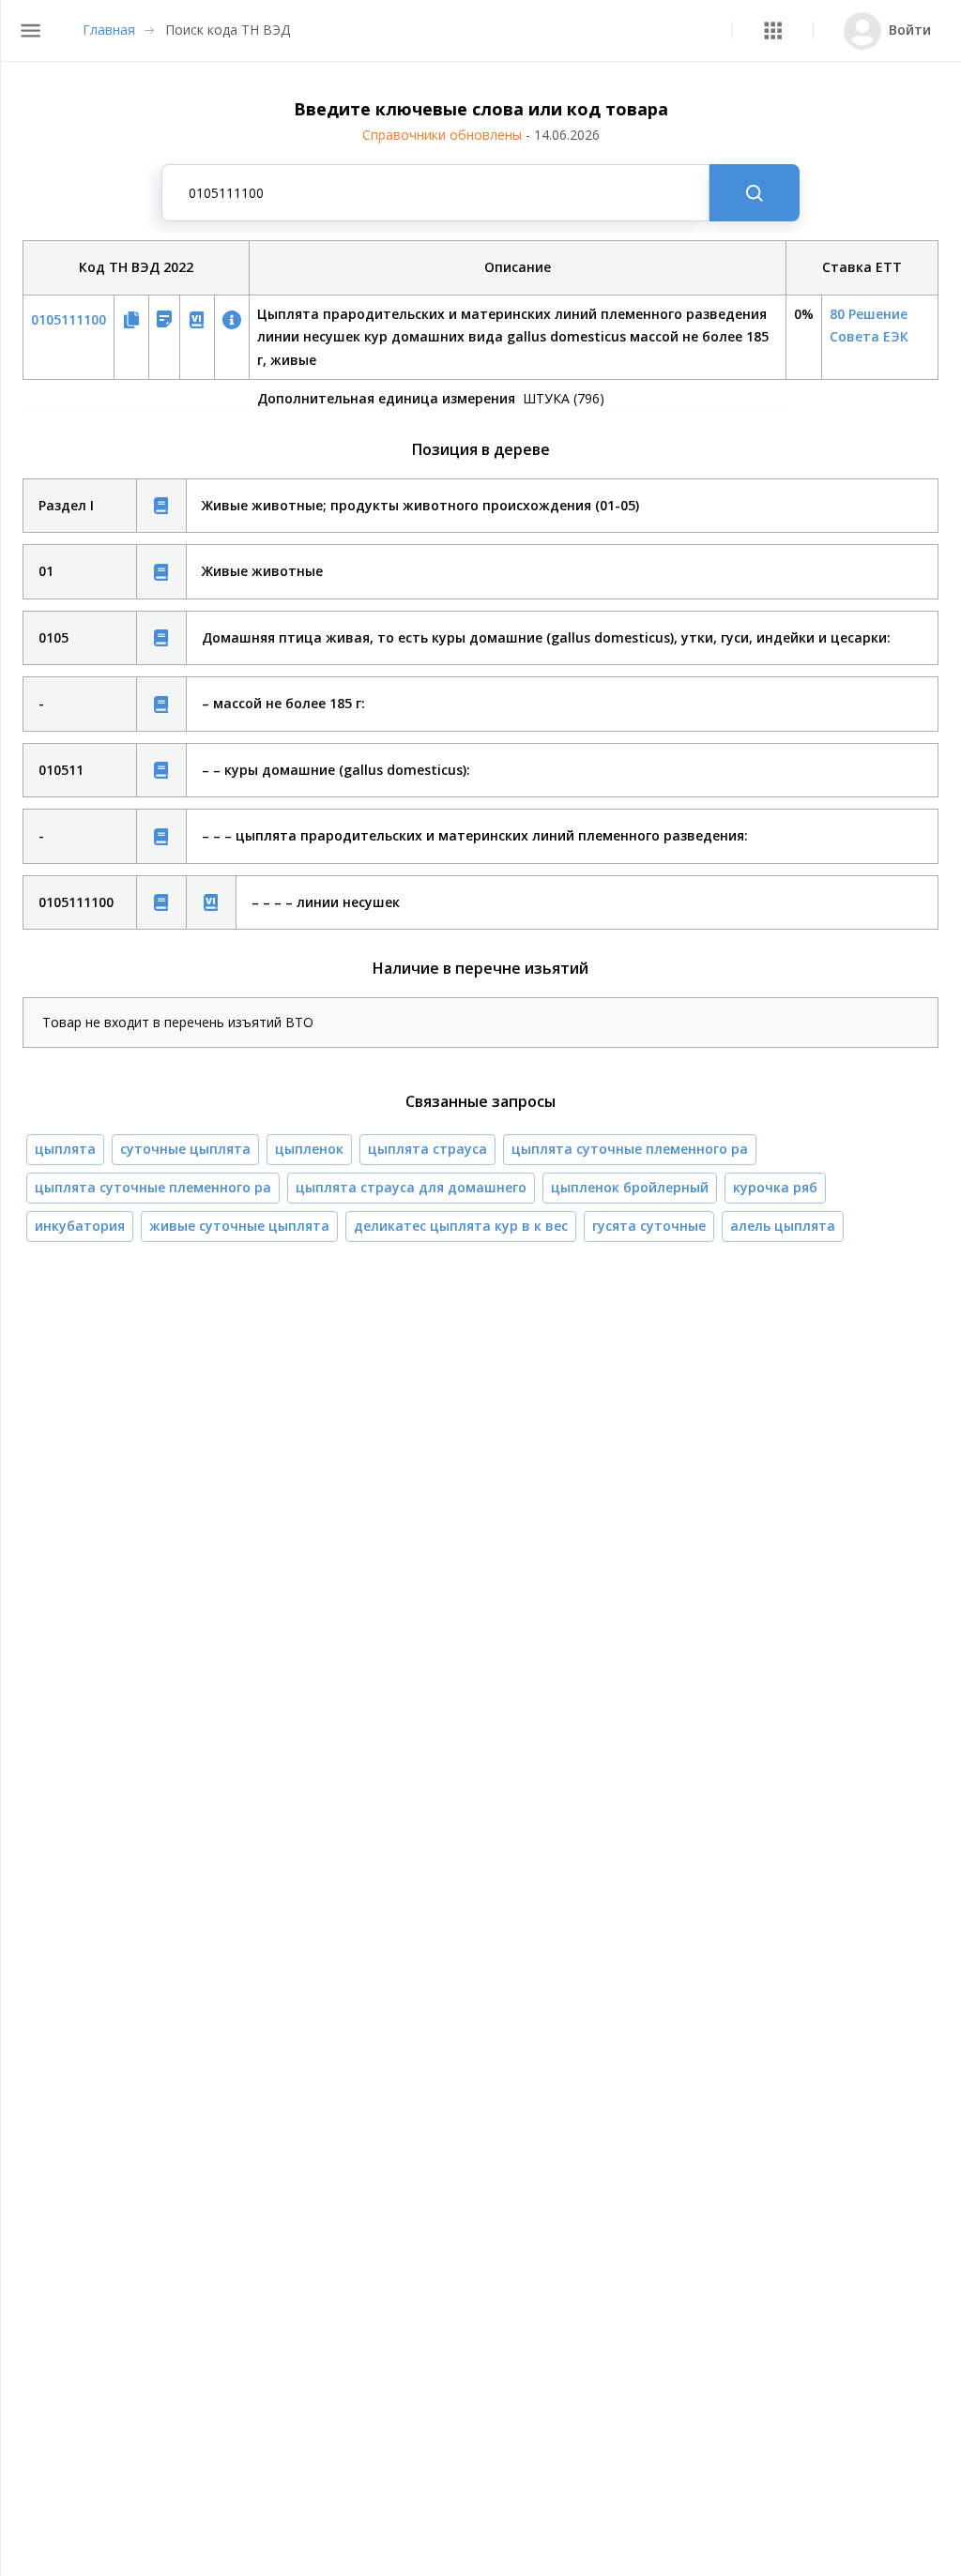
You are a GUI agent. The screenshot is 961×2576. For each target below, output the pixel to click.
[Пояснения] (161, 506)
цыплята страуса (427, 1149)
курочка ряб (775, 1187)
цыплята (65, 1149)
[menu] (31, 30)
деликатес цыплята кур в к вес (461, 1226)
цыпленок (309, 1149)
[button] (773, 30)
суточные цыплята (185, 1149)
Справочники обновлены (481, 135)
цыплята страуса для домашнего (411, 1187)
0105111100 (69, 319)
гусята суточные (649, 1226)
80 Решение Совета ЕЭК (869, 326)
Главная (109, 30)
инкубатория (80, 1226)
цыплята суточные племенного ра (630, 1149)
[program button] (773, 30)
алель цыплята (783, 1226)
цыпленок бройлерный (630, 1187)
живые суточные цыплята (239, 1226)
